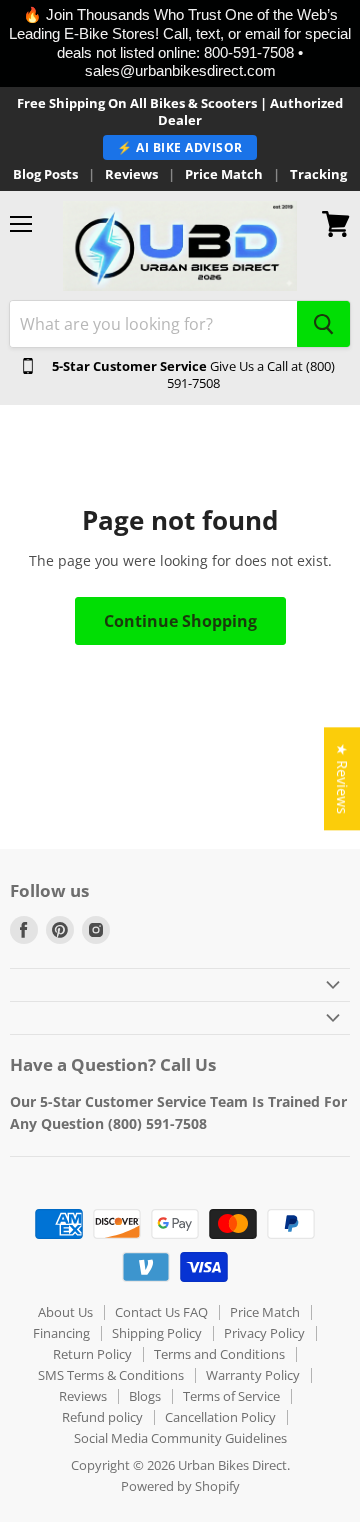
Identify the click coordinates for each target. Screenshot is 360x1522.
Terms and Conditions (219, 1354)
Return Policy (92, 1354)
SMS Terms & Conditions (111, 1375)
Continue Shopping (180, 621)
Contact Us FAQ (161, 1312)
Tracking (318, 174)
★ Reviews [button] (342, 778)
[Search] (323, 324)
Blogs (145, 1396)
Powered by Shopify (180, 1486)
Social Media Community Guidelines (180, 1438)
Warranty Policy (253, 1375)
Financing (61, 1333)
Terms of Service (231, 1396)
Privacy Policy (264, 1333)
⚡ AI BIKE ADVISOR (180, 147)
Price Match (224, 174)
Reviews (131, 174)
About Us (65, 1312)
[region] (180, 43)
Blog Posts (45, 174)
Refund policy (102, 1417)
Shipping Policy (157, 1333)
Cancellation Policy (220, 1417)
